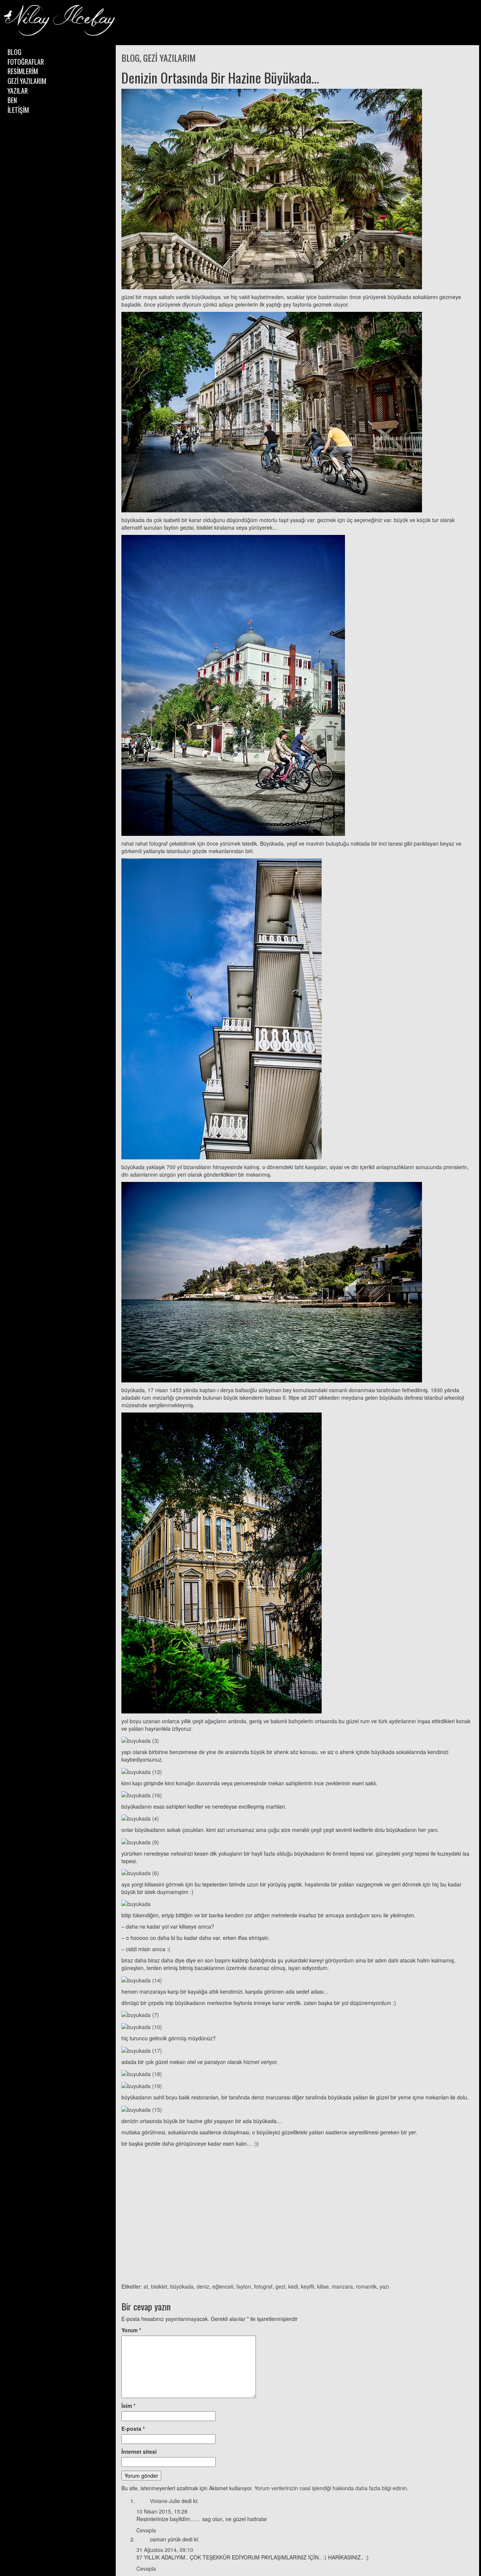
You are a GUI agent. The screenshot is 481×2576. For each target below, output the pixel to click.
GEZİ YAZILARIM (27, 81)
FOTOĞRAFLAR (26, 62)
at (146, 2286)
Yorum (131, 2330)
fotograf (263, 2286)
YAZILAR (18, 91)
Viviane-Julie (165, 2501)
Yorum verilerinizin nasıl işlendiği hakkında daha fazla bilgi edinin (331, 2488)
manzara (342, 2286)
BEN (12, 100)
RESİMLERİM (23, 71)
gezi (280, 2286)
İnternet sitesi (139, 2451)
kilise (323, 2286)
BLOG (14, 52)
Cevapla (146, 2530)
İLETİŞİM (18, 110)
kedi (293, 2286)
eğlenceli (223, 2286)
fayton (244, 2286)
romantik (366, 2286)
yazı (384, 2286)
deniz (203, 2286)
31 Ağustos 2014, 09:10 (165, 2550)
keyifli (308, 2286)
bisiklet (159, 2286)
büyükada (182, 2286)
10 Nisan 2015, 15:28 (162, 2511)
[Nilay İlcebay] (60, 21)
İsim (128, 2406)
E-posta (133, 2429)
